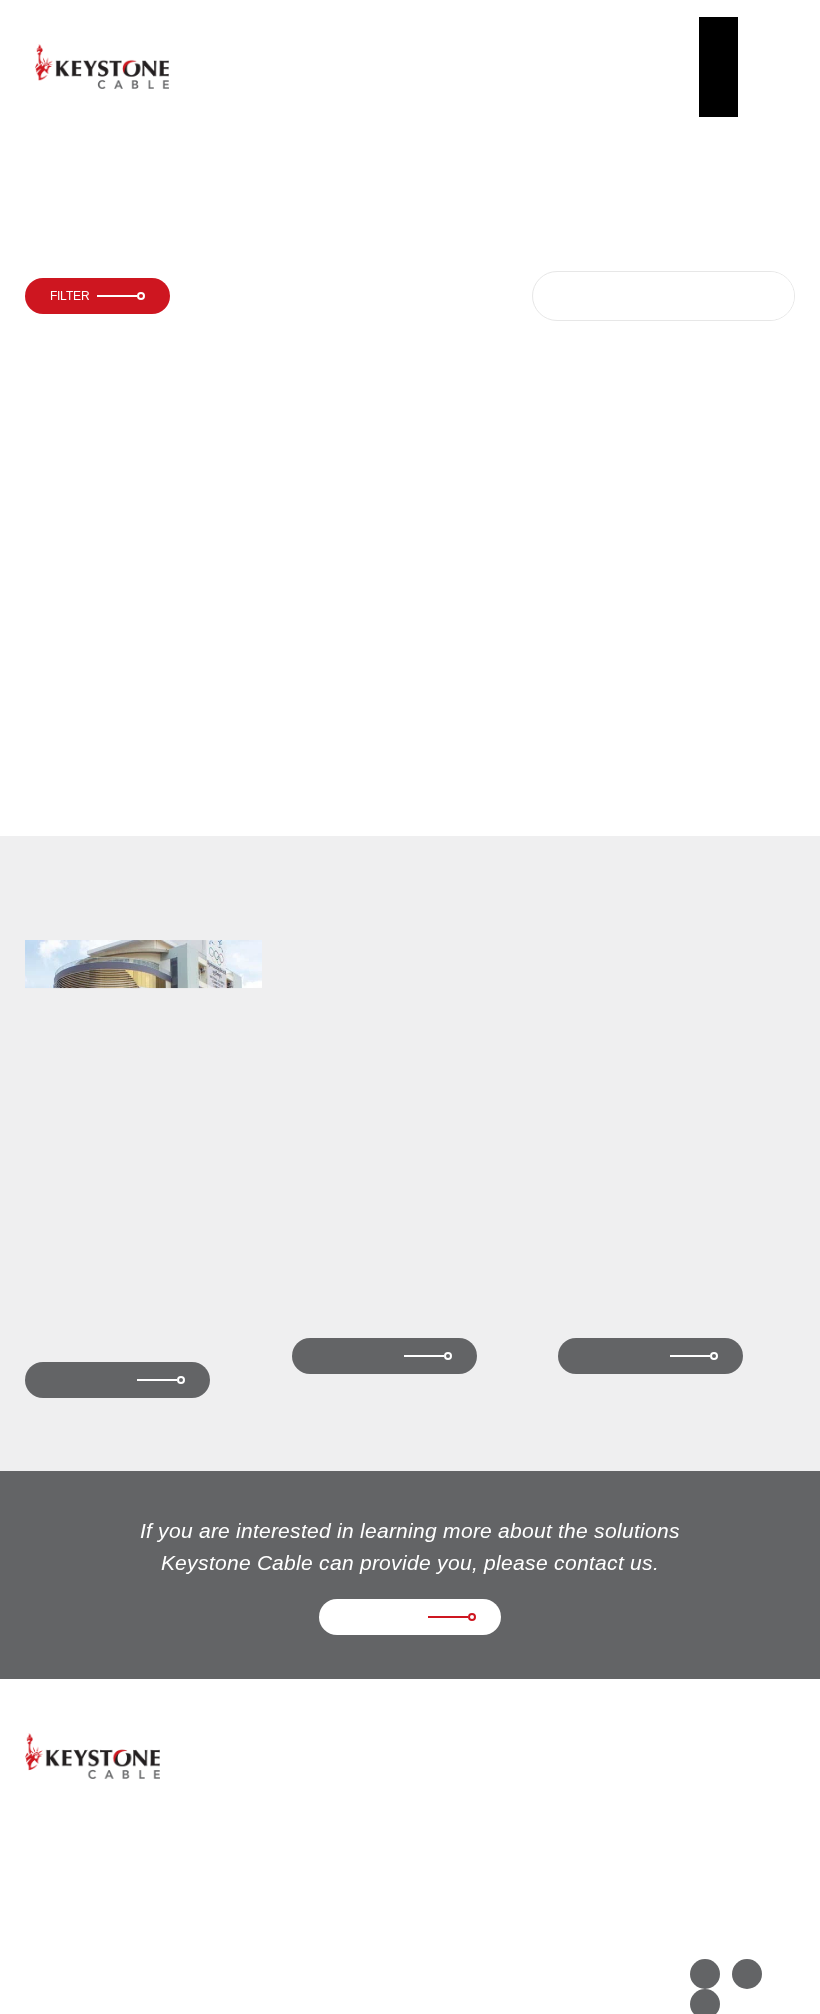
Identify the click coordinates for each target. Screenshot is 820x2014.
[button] (774, 66)
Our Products (398, 66)
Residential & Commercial (279, 155)
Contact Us (692, 66)
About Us (308, 66)
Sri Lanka (604, 401)
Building (164, 155)
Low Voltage (612, 468)
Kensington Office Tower (655, 1246)
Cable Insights (594, 66)
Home (229, 41)
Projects (495, 41)
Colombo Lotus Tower (433, 155)
